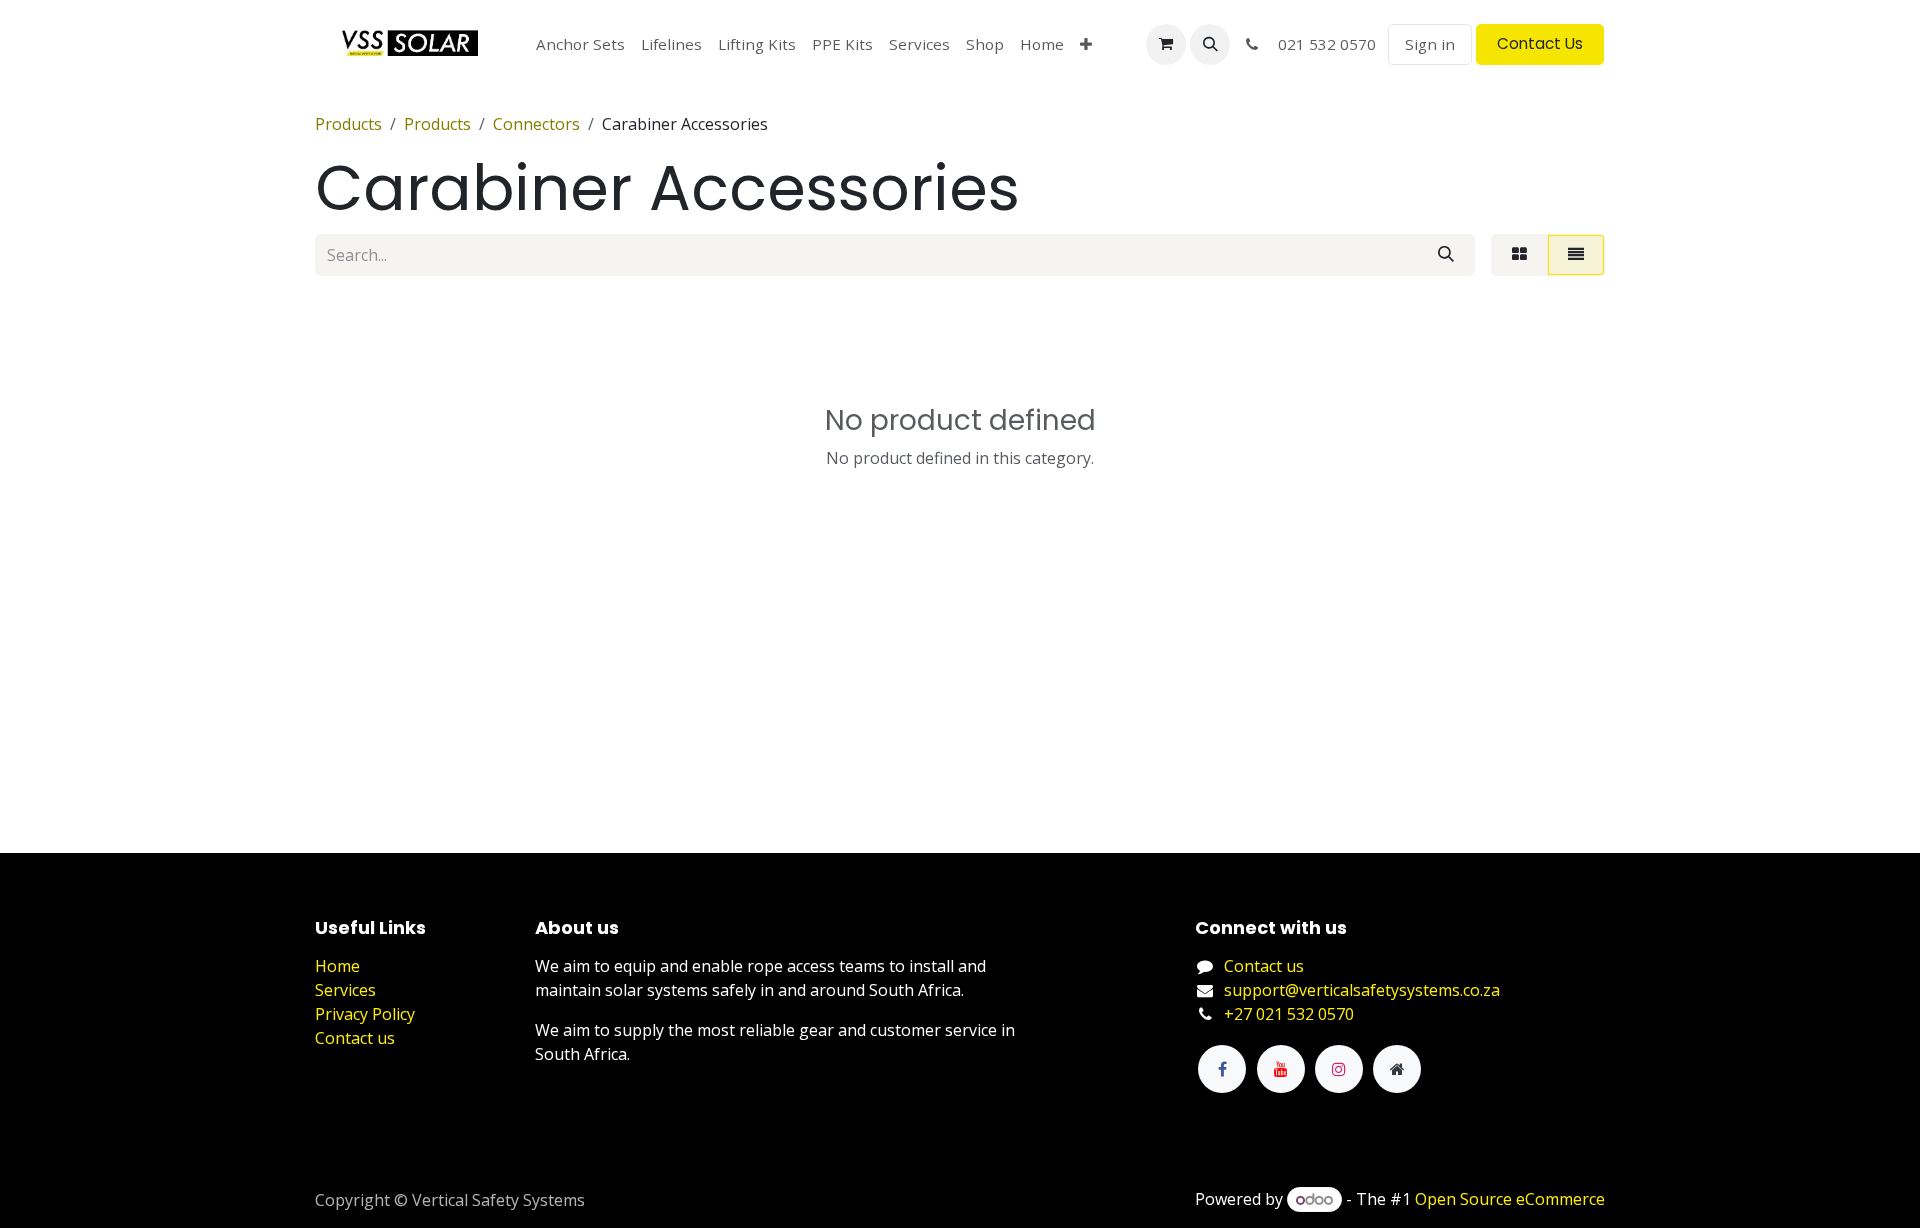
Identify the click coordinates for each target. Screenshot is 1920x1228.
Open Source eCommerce (1510, 1199)
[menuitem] (580, 44)
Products (348, 124)
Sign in (1430, 44)
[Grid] (1519, 255)
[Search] (1446, 255)
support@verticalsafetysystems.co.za (1362, 990)
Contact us (355, 1038)
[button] (1210, 44)
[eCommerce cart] (1166, 44)
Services (345, 990)
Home (337, 966)
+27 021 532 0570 (1289, 1014)
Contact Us (1540, 43)
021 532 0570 (1321, 44)
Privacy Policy (365, 1014)
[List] (1576, 255)
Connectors (536, 124)
